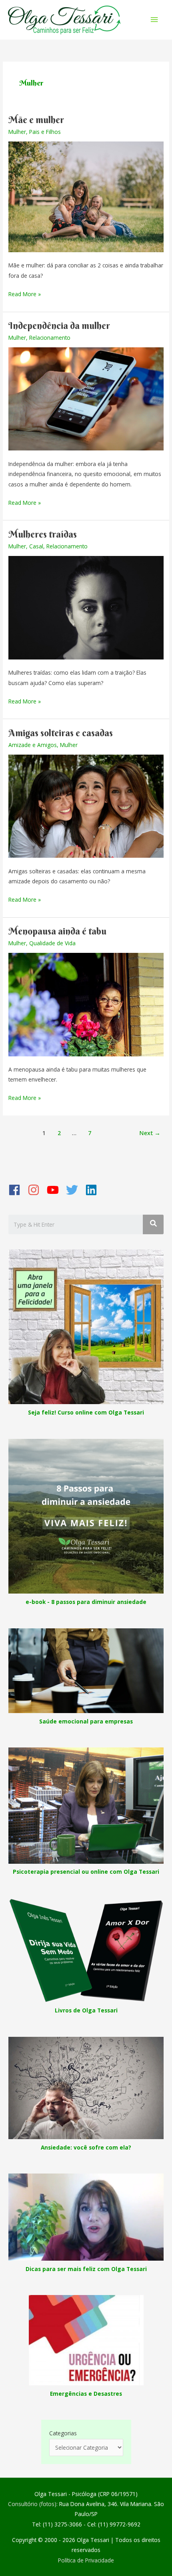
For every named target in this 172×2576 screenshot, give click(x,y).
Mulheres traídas (43, 534)
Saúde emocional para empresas (86, 1721)
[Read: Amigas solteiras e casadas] (86, 805)
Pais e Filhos (45, 132)
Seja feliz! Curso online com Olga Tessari (86, 1412)
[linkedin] (94, 1190)
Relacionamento (50, 338)
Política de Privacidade (86, 2560)
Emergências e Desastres (86, 2394)
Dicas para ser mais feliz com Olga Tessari (86, 2269)
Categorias (63, 2433)
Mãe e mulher (36, 120)
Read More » (25, 294)
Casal (36, 546)
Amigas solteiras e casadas (61, 733)
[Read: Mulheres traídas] (86, 607)
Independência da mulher (59, 326)
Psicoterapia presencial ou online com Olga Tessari (86, 1872)
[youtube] (56, 1190)
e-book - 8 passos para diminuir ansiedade (86, 1602)
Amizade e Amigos (33, 745)
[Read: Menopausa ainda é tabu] (86, 1004)
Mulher (17, 132)
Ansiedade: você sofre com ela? (86, 2147)
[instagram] (36, 1190)
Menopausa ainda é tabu (57, 931)
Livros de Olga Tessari (86, 2010)
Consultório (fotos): (33, 2504)
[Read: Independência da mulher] (86, 398)
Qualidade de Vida (52, 943)
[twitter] (75, 1190)
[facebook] (17, 1190)
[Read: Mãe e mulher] (86, 196)
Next (150, 1133)
